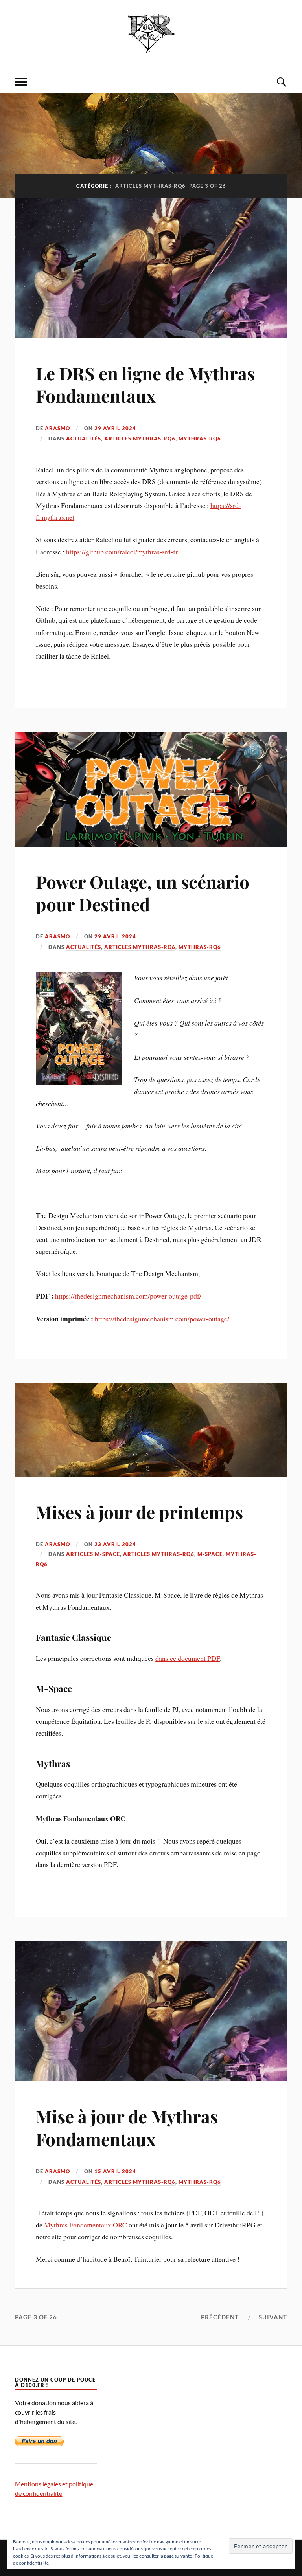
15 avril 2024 (115, 2171)
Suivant (273, 2317)
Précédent (220, 2317)
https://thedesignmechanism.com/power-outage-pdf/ (128, 1296)
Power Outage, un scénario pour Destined (143, 893)
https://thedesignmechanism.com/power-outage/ (162, 1319)
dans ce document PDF (188, 1658)
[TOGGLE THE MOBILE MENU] (21, 82)
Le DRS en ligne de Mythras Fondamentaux (145, 384)
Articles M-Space (93, 1554)
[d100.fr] (151, 47)
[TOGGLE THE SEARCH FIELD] (281, 82)
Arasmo (57, 428)
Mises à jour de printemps (139, 1512)
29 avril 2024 (115, 428)
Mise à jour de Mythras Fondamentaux (127, 2127)
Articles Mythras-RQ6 (140, 439)
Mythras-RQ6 (200, 439)
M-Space (210, 1554)
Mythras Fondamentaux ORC (86, 2225)
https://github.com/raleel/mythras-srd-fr (122, 552)
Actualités (84, 439)
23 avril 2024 (115, 1544)
